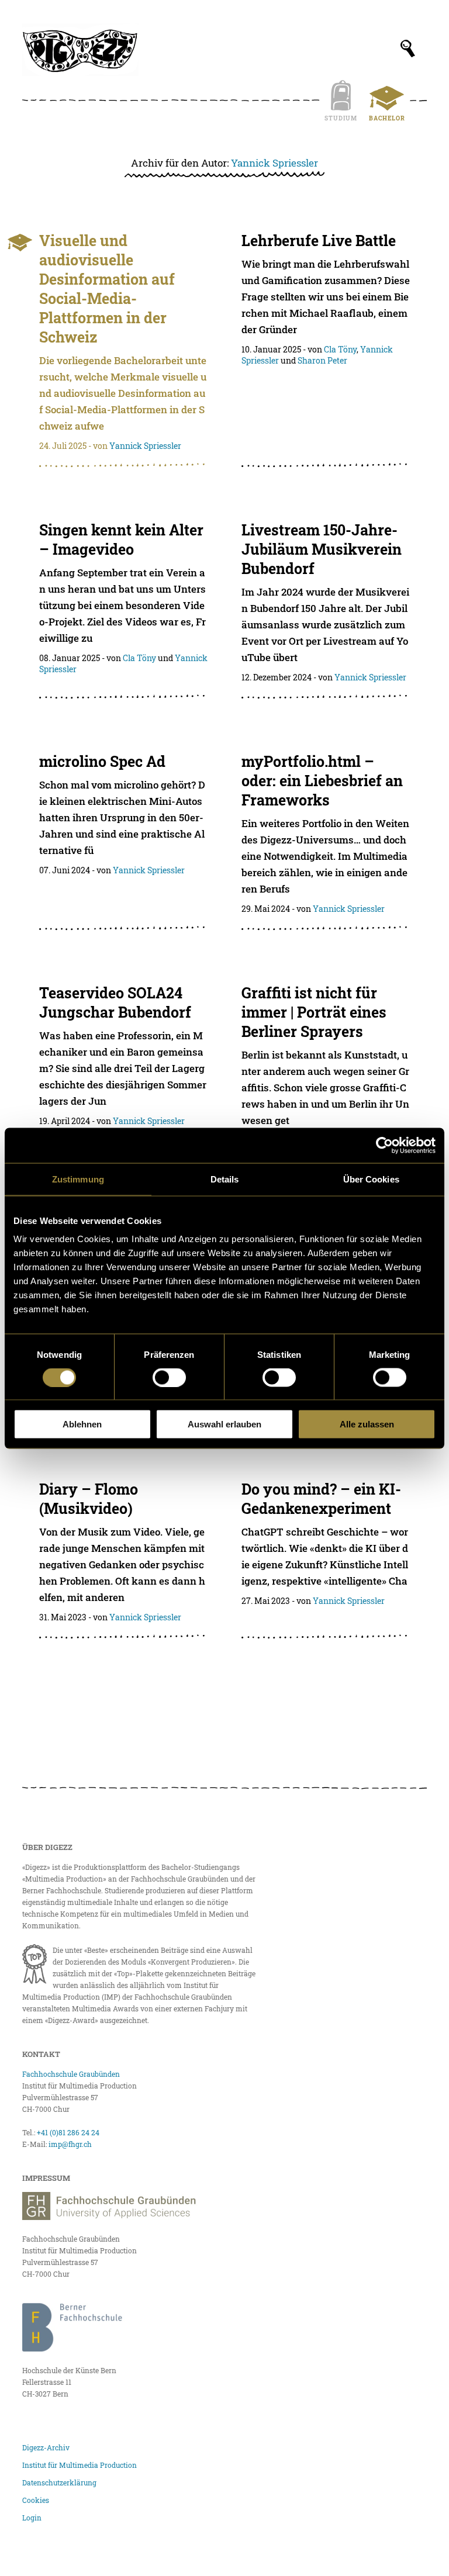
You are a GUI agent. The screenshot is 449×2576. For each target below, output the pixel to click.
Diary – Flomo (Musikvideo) (89, 1499)
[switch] (169, 1377)
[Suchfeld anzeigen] (408, 49)
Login (32, 2518)
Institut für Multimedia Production (80, 2465)
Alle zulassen (367, 1424)
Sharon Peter (322, 360)
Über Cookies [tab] (371, 1179)
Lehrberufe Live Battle (319, 241)
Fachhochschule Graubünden (71, 2074)
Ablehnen (82, 1424)
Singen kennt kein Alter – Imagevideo (121, 540)
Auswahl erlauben (224, 1424)
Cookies (36, 2500)
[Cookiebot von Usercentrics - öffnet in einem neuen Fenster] (384, 1145)
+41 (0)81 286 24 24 (68, 2132)
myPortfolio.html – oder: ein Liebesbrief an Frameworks (322, 781)
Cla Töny (340, 349)
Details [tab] (225, 1179)
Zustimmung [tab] (78, 1179)
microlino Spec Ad (102, 761)
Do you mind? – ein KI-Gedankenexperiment (321, 1499)
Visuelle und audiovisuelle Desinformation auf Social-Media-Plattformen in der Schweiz (107, 289)
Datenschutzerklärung (59, 2482)
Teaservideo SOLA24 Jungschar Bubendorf (115, 1002)
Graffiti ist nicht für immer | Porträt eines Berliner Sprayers (314, 1012)
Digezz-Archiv (46, 2447)
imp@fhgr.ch (70, 2144)
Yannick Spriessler (274, 163)
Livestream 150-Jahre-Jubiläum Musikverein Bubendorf (322, 549)
